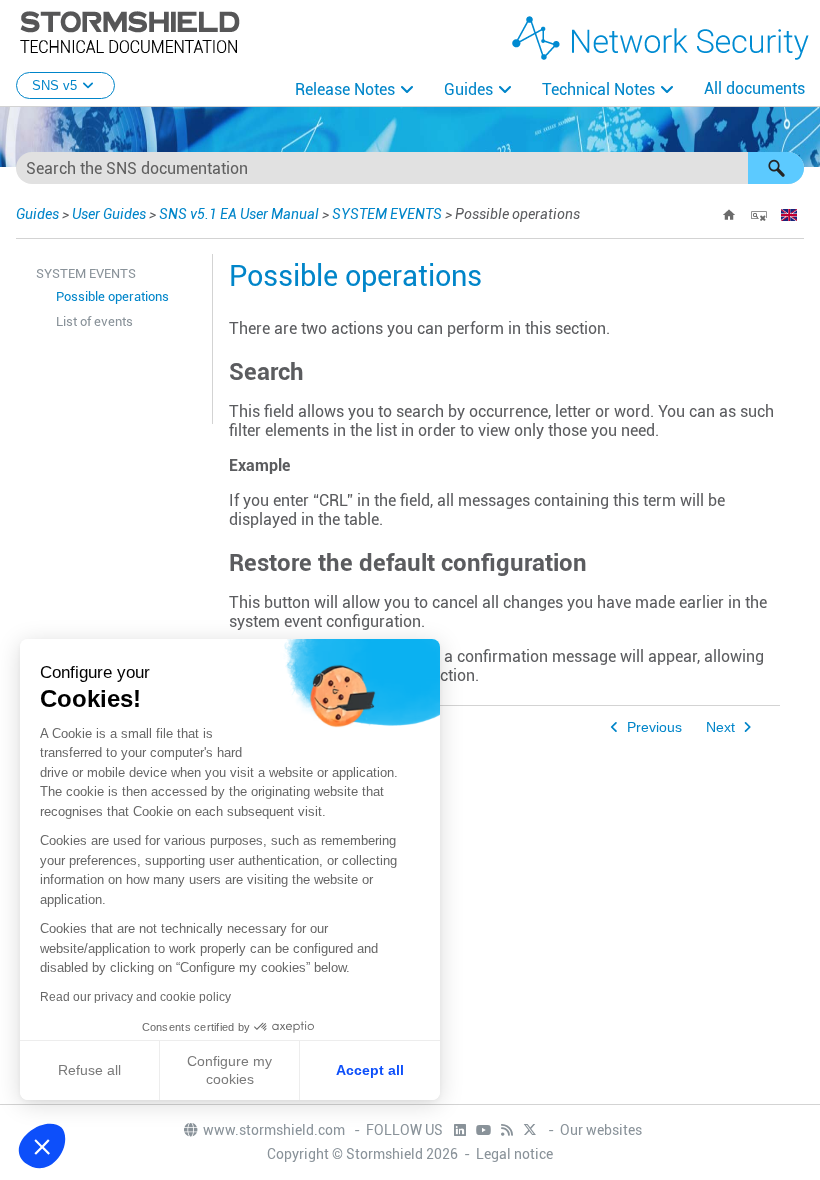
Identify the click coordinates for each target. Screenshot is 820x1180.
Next (720, 727)
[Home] (729, 215)
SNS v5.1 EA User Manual (239, 214)
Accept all (370, 1070)
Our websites (601, 1130)
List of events (94, 321)
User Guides (109, 214)
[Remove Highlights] (759, 215)
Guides (468, 89)
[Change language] (789, 215)
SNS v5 (54, 85)
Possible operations (112, 296)
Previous (654, 727)
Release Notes (345, 89)
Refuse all (89, 1070)
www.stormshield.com (275, 1130)
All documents (754, 88)
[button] (776, 168)
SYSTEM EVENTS (387, 214)
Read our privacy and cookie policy (135, 997)
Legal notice (514, 1154)
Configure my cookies (229, 1070)
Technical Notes (598, 89)
